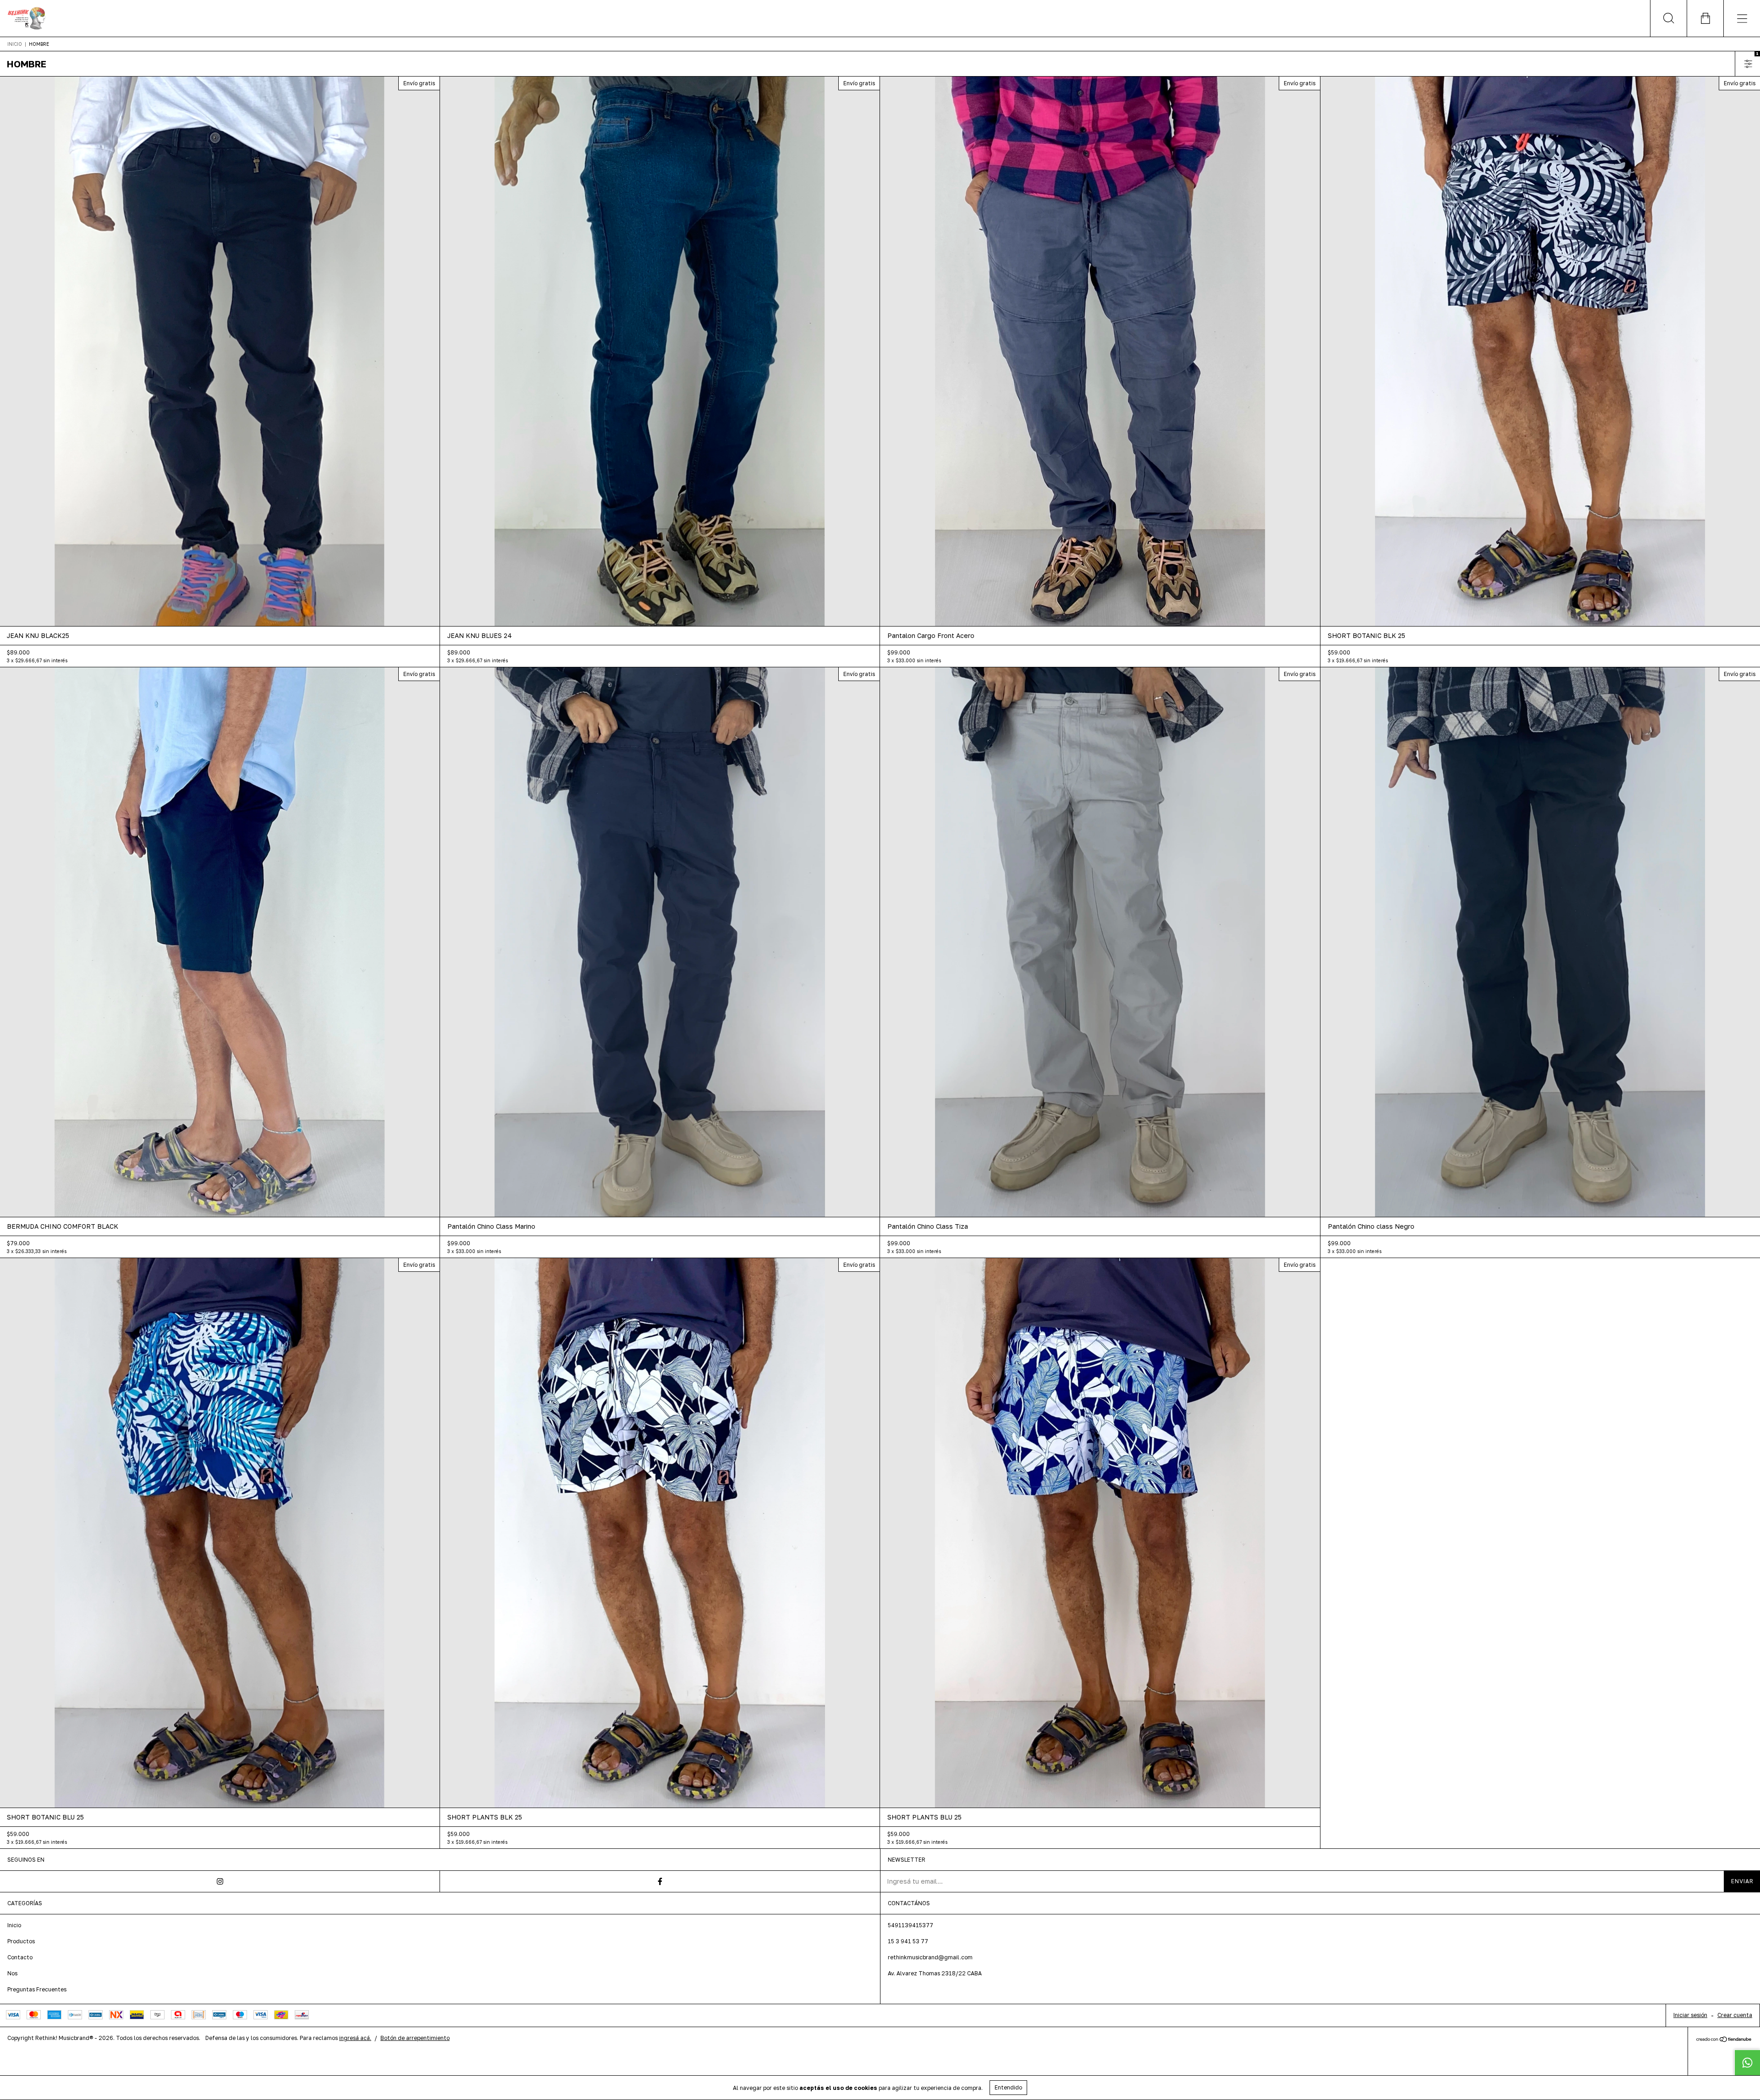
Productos (21, 1941)
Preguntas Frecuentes (37, 1989)
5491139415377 (910, 1925)
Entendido (1008, 2087)
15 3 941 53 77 (908, 1941)
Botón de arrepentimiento (415, 2038)
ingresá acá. (355, 2038)
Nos (12, 1973)
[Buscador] (1668, 18)
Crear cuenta (1735, 2015)
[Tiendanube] (1724, 2040)
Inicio (15, 44)
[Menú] (1742, 18)
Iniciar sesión (1690, 2015)
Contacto (20, 1957)
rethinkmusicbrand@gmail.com (930, 1957)
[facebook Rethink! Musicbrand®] (660, 1881)
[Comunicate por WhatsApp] (1747, 2062)
